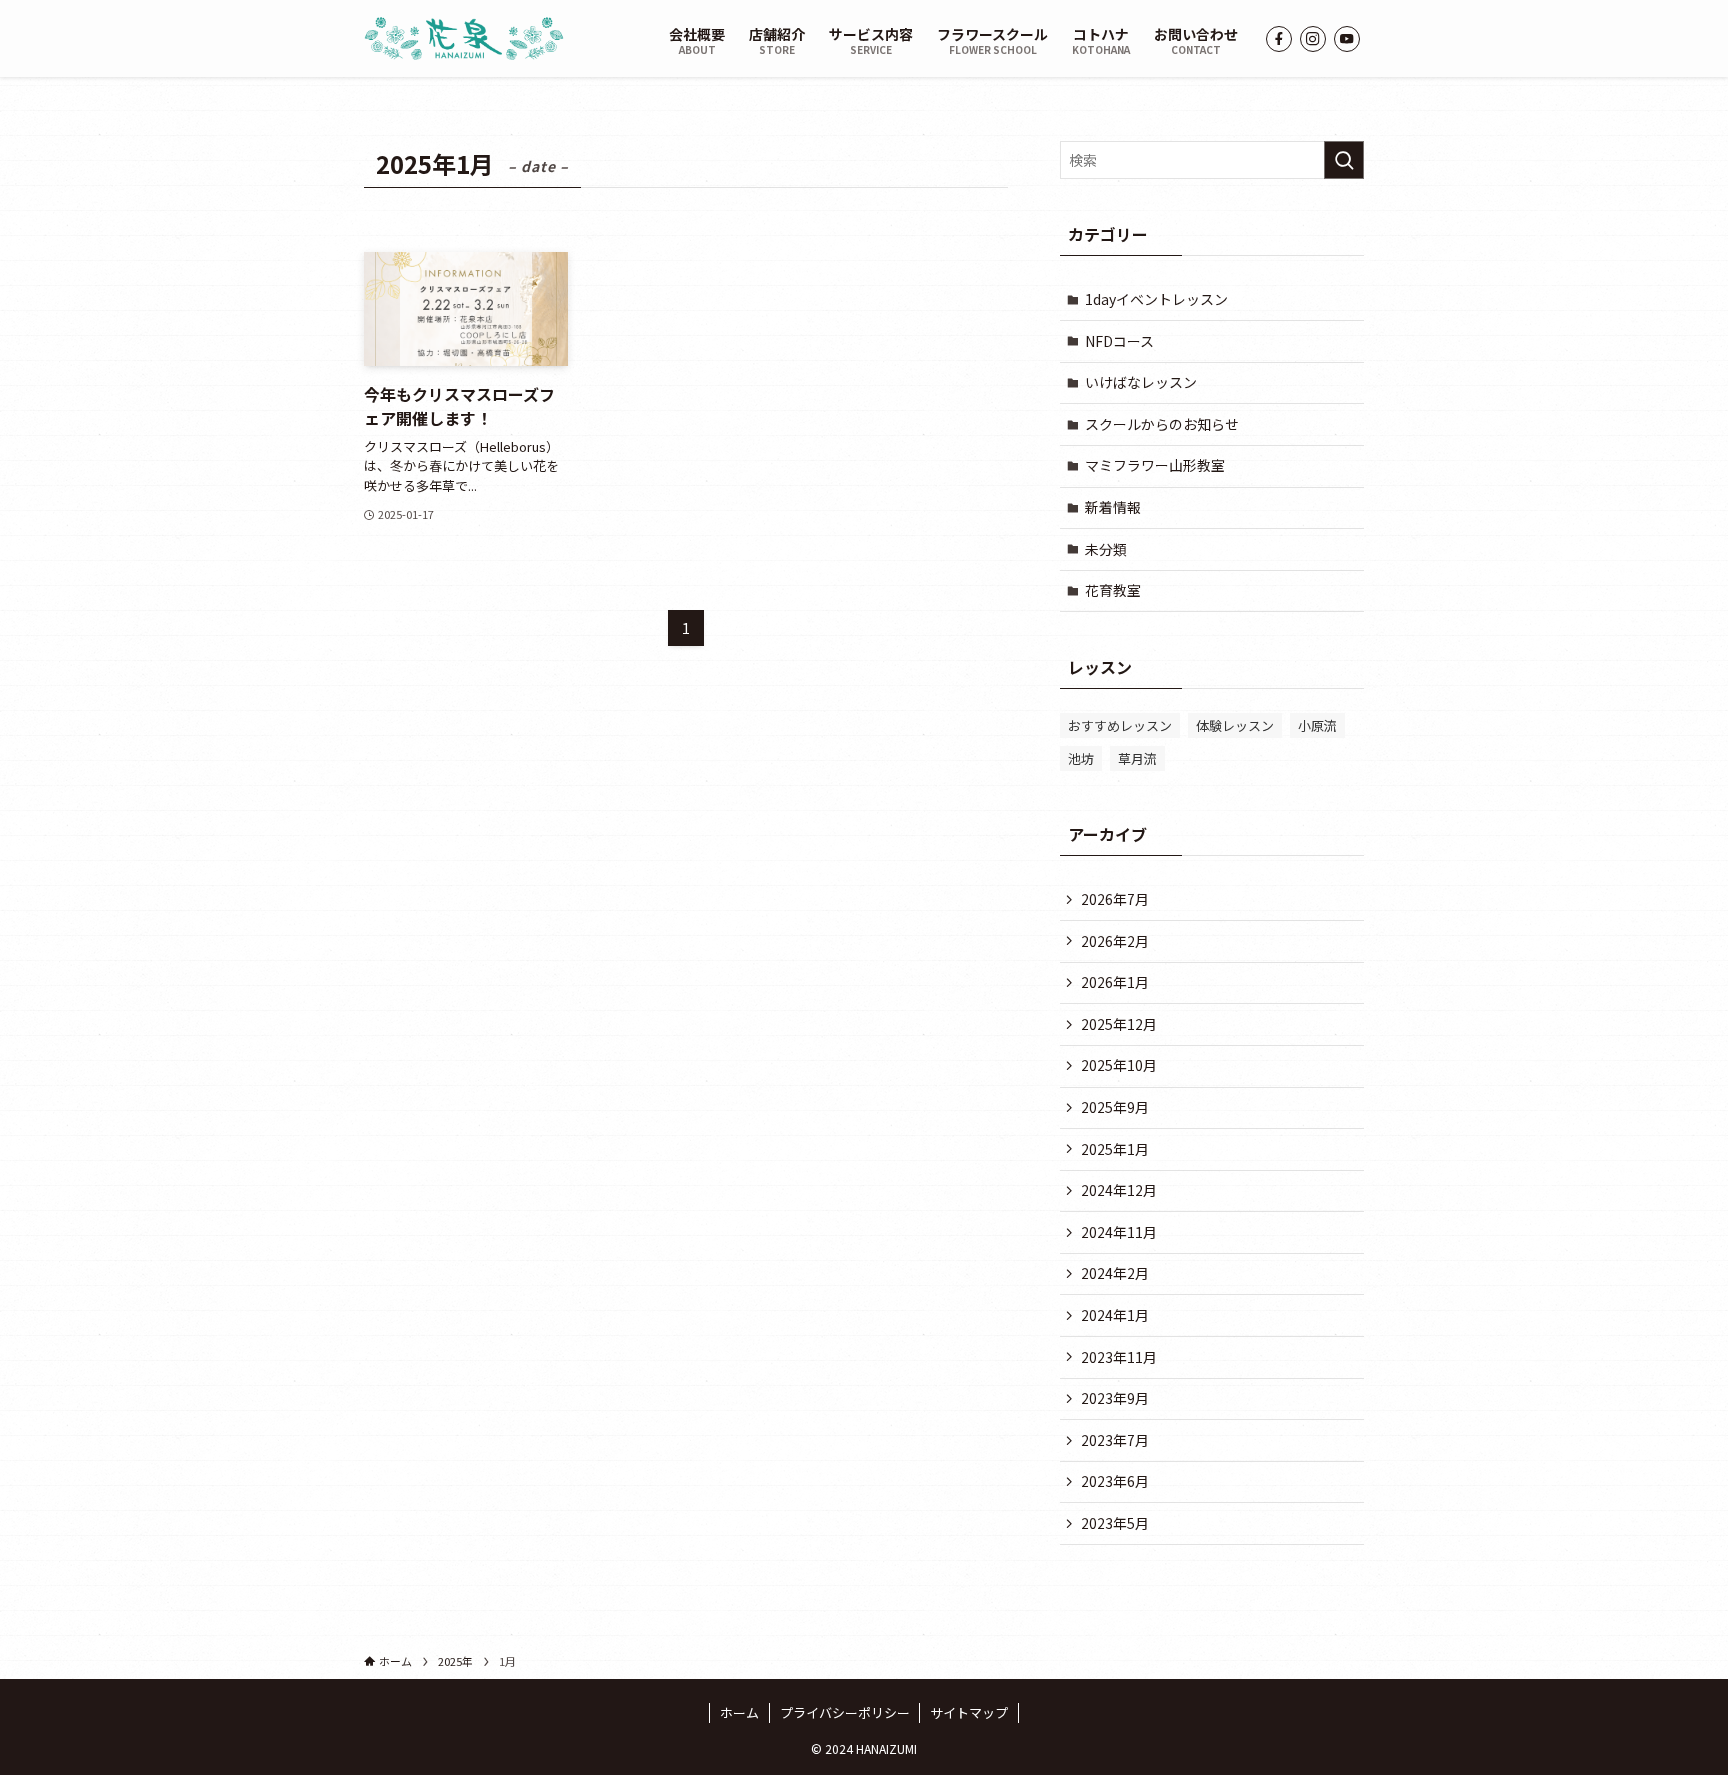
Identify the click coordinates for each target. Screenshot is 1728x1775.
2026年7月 (1115, 899)
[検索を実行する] (1344, 160)
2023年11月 (1119, 1357)
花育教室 (1113, 590)
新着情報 (1113, 507)
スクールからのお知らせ (1162, 424)
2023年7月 (1115, 1440)
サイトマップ (969, 1712)
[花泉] (464, 38)
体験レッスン (1235, 725)
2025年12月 (1119, 1024)
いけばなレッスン (1141, 382)
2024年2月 (1115, 1273)
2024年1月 (1115, 1315)
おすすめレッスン (1120, 725)
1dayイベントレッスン (1156, 299)
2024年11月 (1119, 1232)
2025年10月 (1119, 1065)
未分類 (1106, 549)
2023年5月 (1115, 1523)
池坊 (1081, 758)
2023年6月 (1115, 1481)
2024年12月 (1119, 1190)
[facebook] (1279, 39)
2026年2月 (1115, 941)
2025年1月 (1115, 1149)
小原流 (1317, 725)
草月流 (1137, 758)
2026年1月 (1115, 982)
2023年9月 (1115, 1398)
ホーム (739, 1712)
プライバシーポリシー (845, 1712)
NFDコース (1119, 341)
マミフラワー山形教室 (1155, 465)
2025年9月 (1115, 1107)
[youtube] (1347, 39)
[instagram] (1313, 39)
